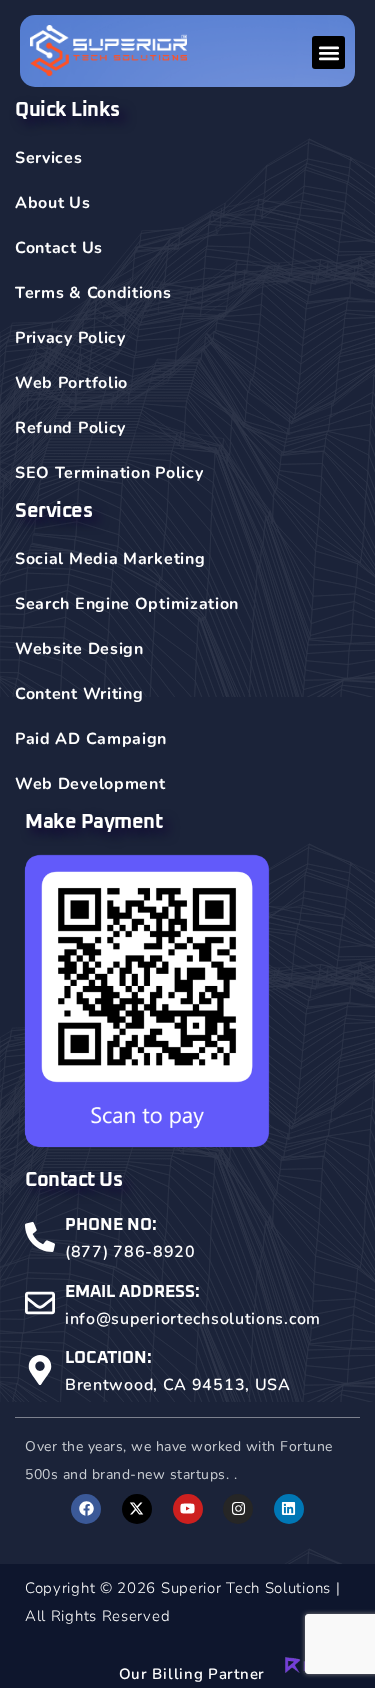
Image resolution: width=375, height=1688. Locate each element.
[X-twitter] (137, 1509)
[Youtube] (188, 1509)
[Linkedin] (289, 1509)
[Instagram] (238, 1509)
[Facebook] (86, 1509)
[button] (328, 52)
